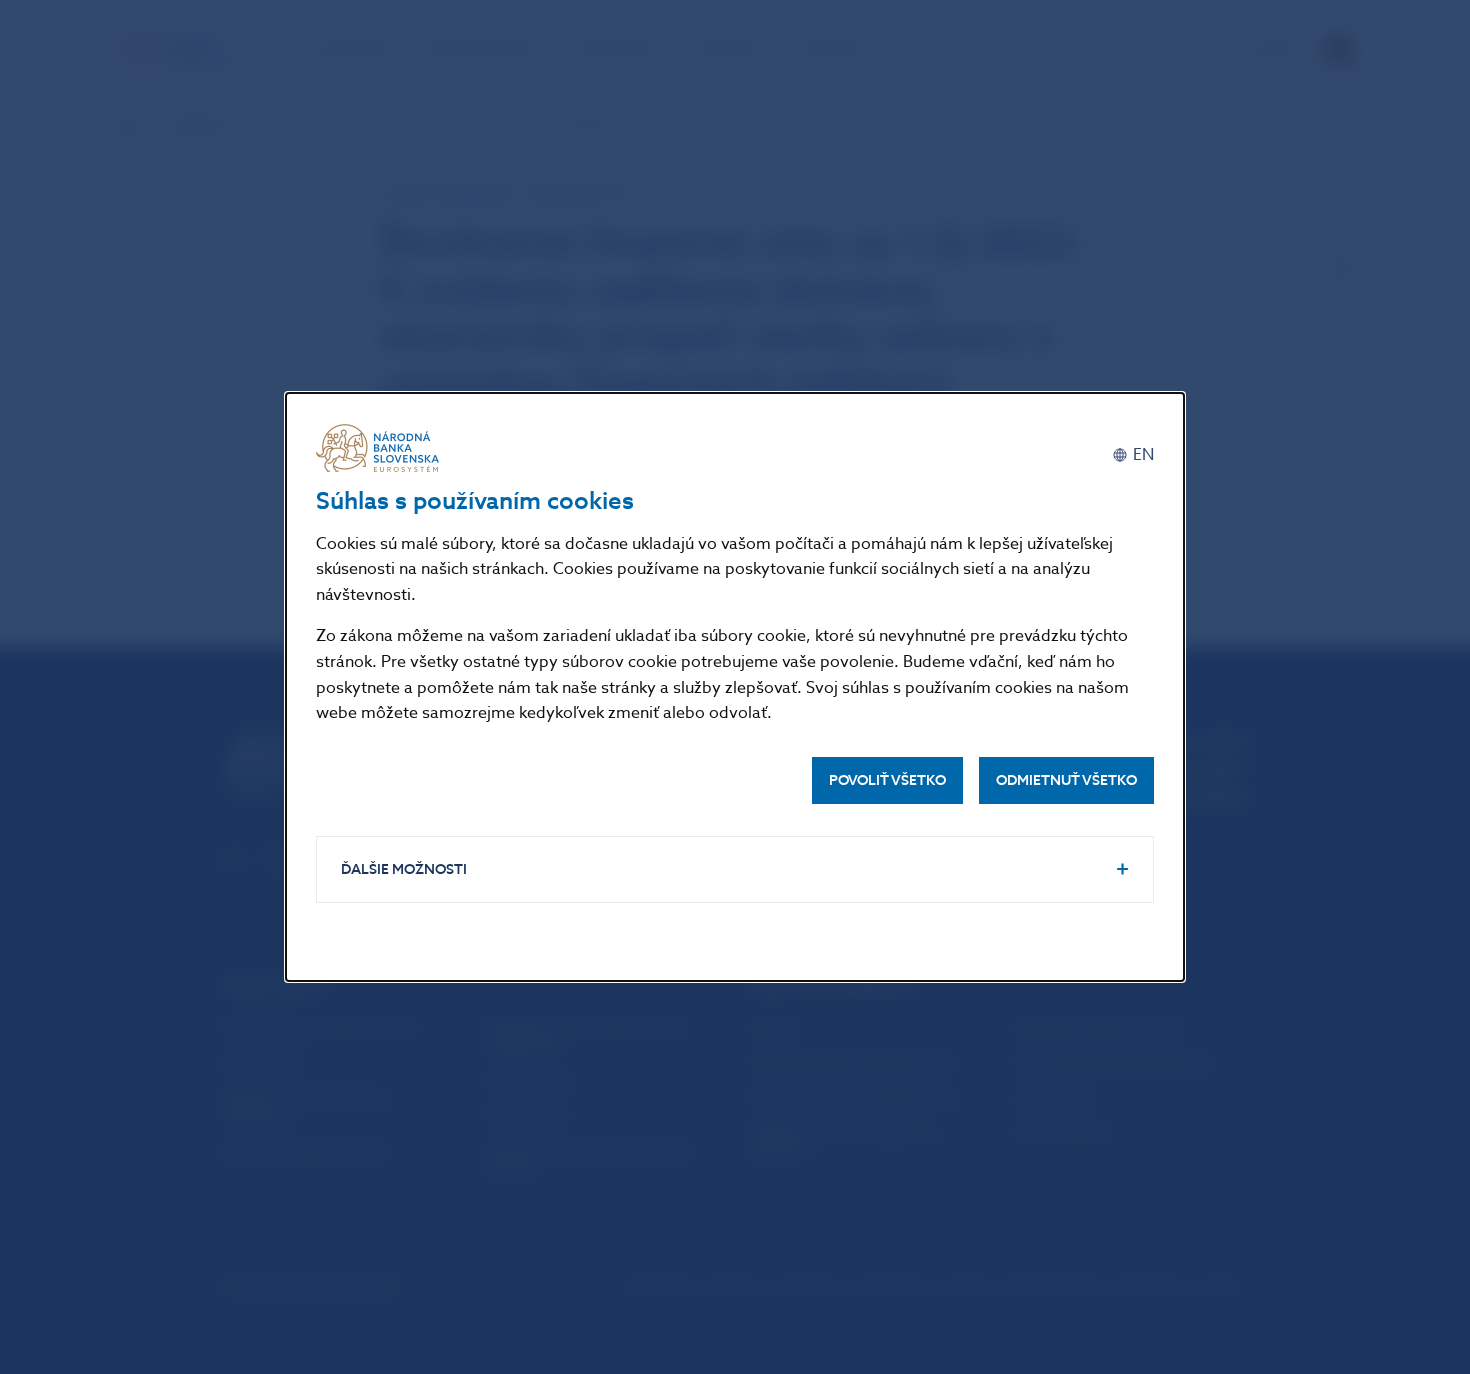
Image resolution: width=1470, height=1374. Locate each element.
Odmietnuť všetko (1066, 780)
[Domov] (381, 448)
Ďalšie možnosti (404, 869)
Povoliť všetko (887, 780)
